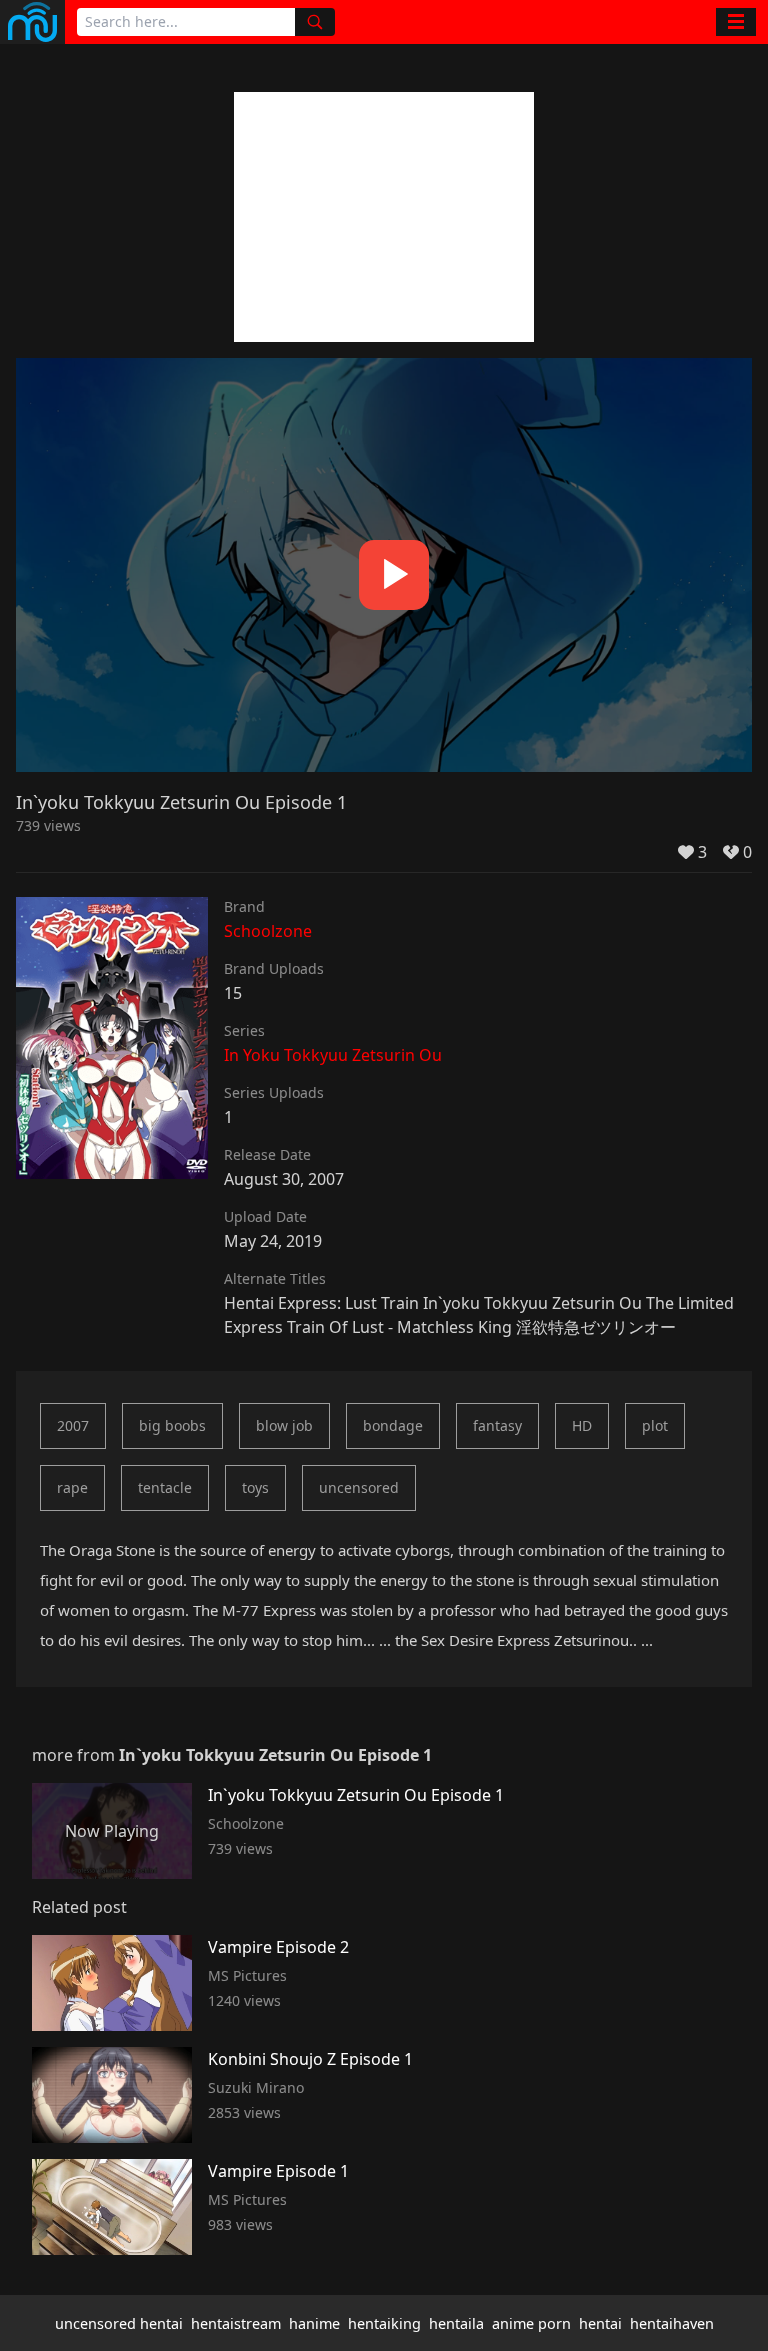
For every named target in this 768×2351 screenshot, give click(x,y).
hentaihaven (672, 2323)
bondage (393, 1425)
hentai (600, 2323)
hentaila (456, 2323)
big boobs (172, 1425)
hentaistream (236, 2323)
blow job (284, 1425)
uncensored (359, 1487)
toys (255, 1487)
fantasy (497, 1425)
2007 (73, 1425)
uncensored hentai (119, 2323)
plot (655, 1425)
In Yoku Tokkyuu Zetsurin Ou (333, 1055)
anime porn (531, 2323)
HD (582, 1425)
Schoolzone (268, 931)
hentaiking (384, 2323)
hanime (314, 2323)
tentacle (165, 1487)
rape (72, 1487)
